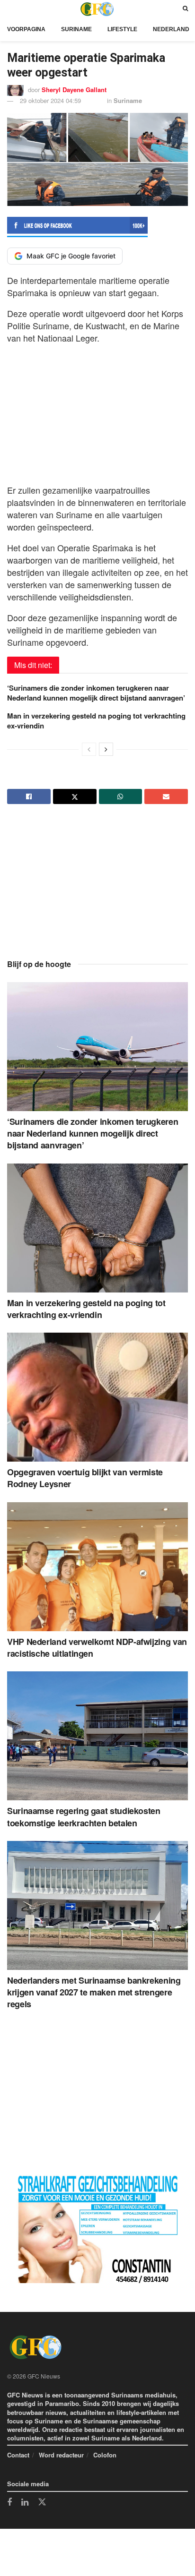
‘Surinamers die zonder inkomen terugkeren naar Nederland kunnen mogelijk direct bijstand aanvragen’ (96, 693)
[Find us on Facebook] (9, 2503)
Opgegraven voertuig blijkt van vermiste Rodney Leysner (85, 1478)
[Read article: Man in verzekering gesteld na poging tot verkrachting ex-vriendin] (97, 1228)
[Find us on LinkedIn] (25, 2503)
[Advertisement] (97, 411)
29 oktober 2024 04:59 (50, 100)
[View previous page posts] (89, 749)
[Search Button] (185, 9)
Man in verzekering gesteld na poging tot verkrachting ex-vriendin (96, 721)
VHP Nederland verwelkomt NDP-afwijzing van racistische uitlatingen (97, 1647)
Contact (18, 2455)
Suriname (76, 29)
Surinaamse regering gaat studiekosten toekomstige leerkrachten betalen (84, 1817)
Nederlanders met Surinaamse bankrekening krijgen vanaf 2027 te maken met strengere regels (94, 1992)
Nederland (171, 29)
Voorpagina (26, 29)
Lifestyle (122, 29)
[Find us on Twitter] (42, 2502)
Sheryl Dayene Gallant (74, 90)
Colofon (105, 2455)
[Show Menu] (9, 9)
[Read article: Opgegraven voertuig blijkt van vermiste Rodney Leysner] (97, 1397)
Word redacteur (61, 2455)
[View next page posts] (106, 749)
